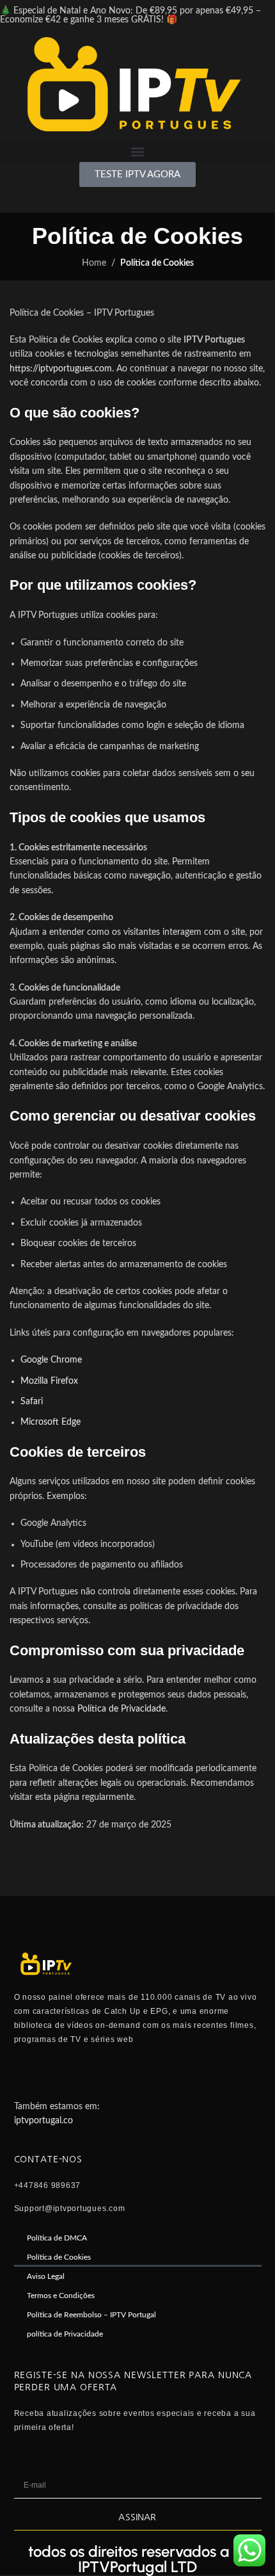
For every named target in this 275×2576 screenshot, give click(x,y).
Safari (32, 1402)
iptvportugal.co (43, 2121)
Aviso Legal (46, 2276)
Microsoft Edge (51, 1422)
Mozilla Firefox (49, 1381)
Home (94, 263)
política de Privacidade (65, 2334)
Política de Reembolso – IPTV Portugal (91, 2315)
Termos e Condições (61, 2296)
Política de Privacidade (122, 1709)
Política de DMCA (57, 2238)
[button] (137, 151)
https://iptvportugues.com (61, 369)
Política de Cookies (59, 2257)
